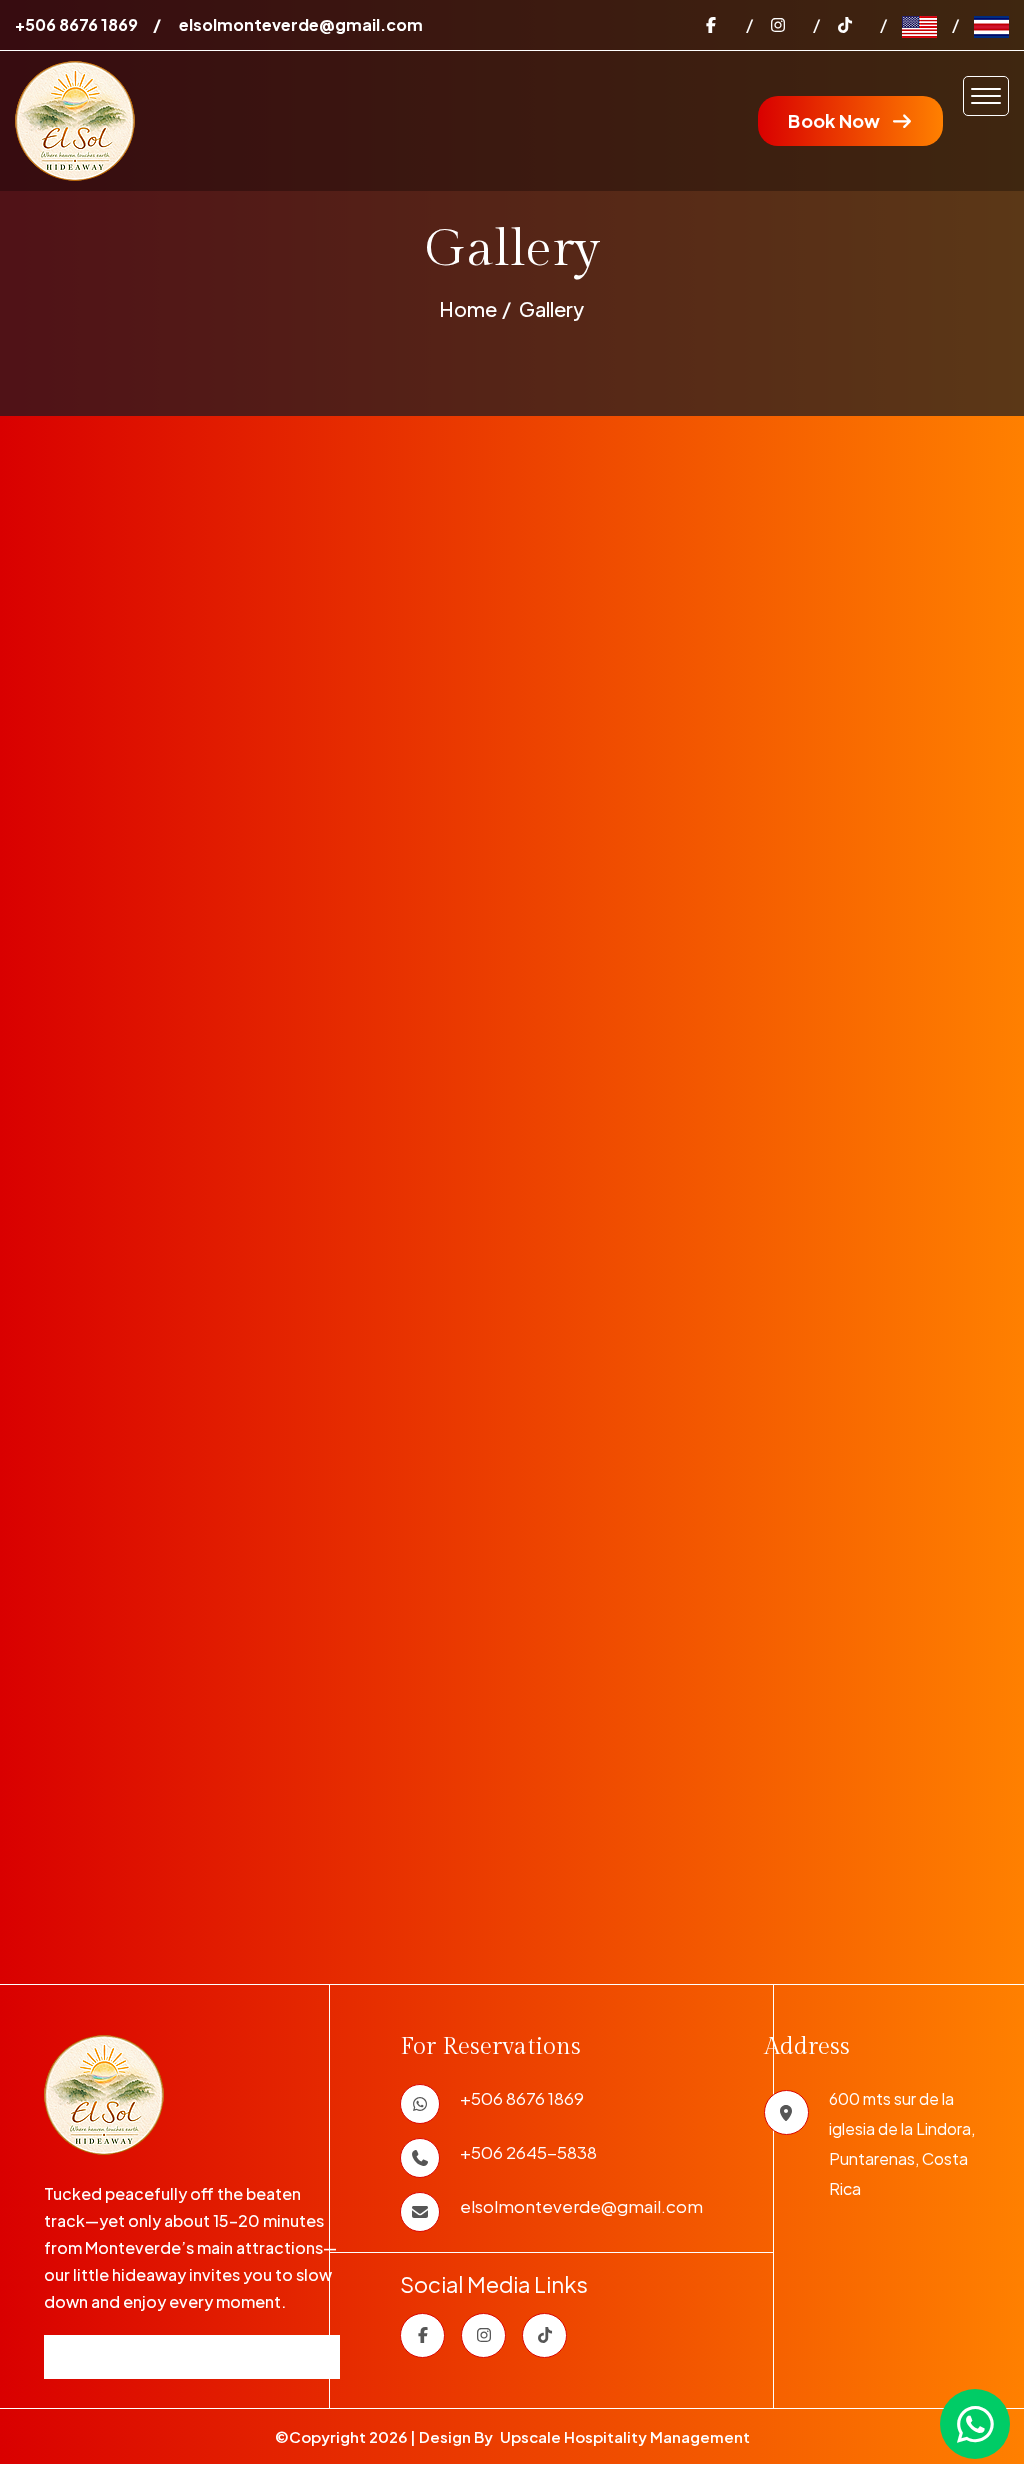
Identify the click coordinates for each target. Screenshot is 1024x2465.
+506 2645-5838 (528, 2151)
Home (468, 308)
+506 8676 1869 (76, 24)
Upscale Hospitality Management (625, 2436)
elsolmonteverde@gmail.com (301, 24)
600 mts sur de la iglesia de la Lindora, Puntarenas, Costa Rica (902, 2143)
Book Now (834, 120)
